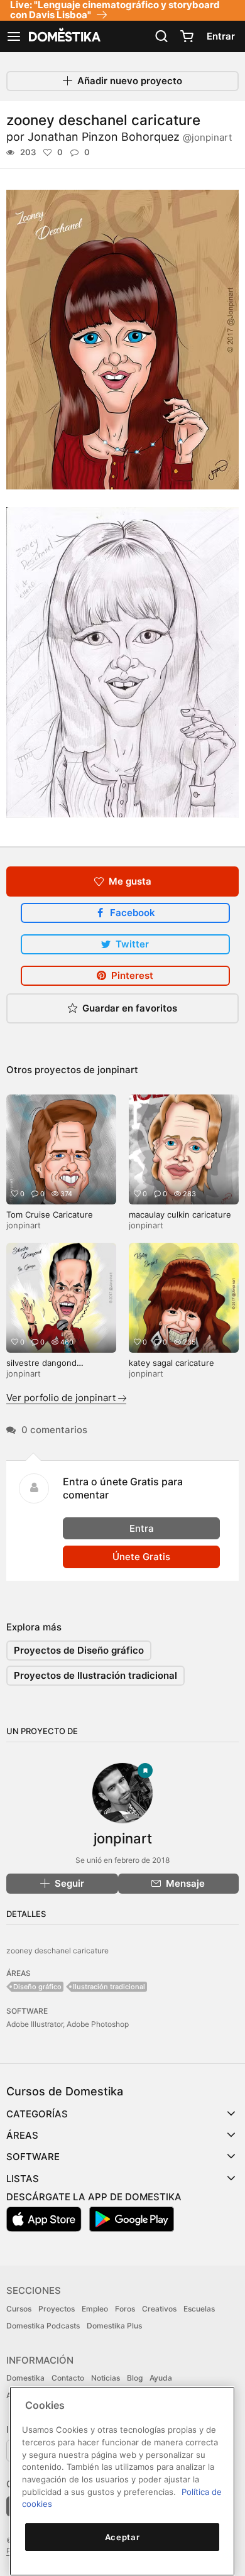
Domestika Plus (114, 2326)
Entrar (221, 36)
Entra (142, 1528)
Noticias (106, 2378)
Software (33, 2157)
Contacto (68, 2378)
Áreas (22, 2135)
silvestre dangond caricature (41, 1368)
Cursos (19, 2309)
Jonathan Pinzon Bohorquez (130, 137)
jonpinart (118, 1070)
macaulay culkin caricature (180, 1214)
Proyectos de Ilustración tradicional (95, 1675)
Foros (125, 2309)
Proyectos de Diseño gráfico (79, 1650)
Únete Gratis (141, 1557)
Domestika (25, 2378)
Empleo (95, 2309)
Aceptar (122, 2537)
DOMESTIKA (63, 36)
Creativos (159, 2309)
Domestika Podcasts (43, 2326)
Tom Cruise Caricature (50, 1214)
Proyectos (57, 2309)
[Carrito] (187, 36)
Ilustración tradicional (109, 1987)
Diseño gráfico (37, 1987)
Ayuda (161, 2378)
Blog (135, 2378)
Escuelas (199, 2309)
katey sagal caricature (171, 1363)
